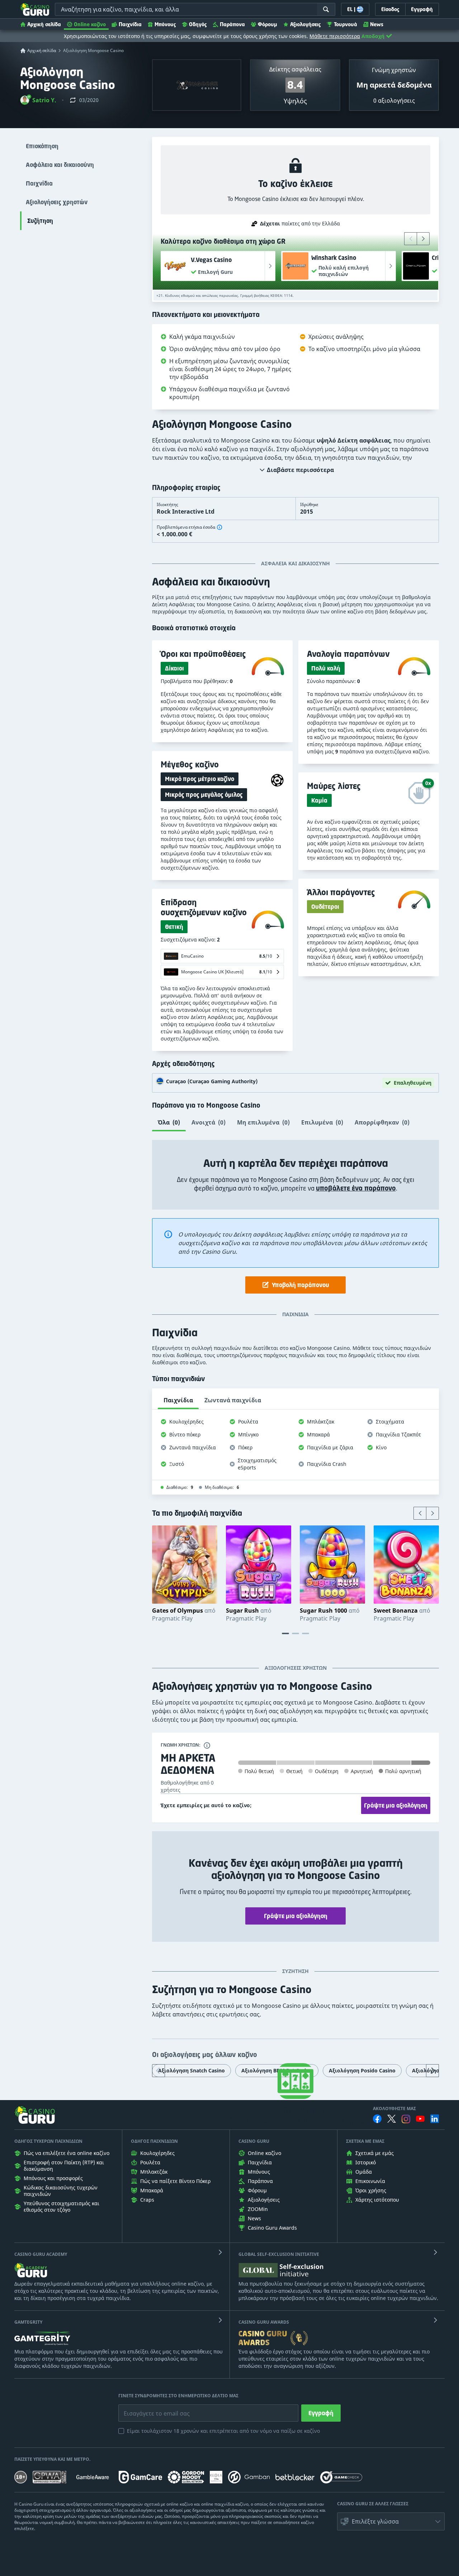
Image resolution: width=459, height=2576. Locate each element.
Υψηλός (295, 101)
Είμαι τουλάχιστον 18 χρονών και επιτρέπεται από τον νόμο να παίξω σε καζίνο (223, 2431)
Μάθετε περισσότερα (335, 36)
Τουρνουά (346, 24)
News (377, 24)
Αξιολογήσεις (306, 24)
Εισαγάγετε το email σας (148, 2408)
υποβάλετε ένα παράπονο (356, 1188)
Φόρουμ (268, 24)
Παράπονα (232, 24)
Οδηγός (198, 24)
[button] (38, 100)
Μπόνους (165, 24)
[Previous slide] (411, 239)
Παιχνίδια (130, 24)
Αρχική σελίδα (44, 24)
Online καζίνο (90, 24)
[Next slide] (423, 239)
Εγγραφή (321, 2413)
